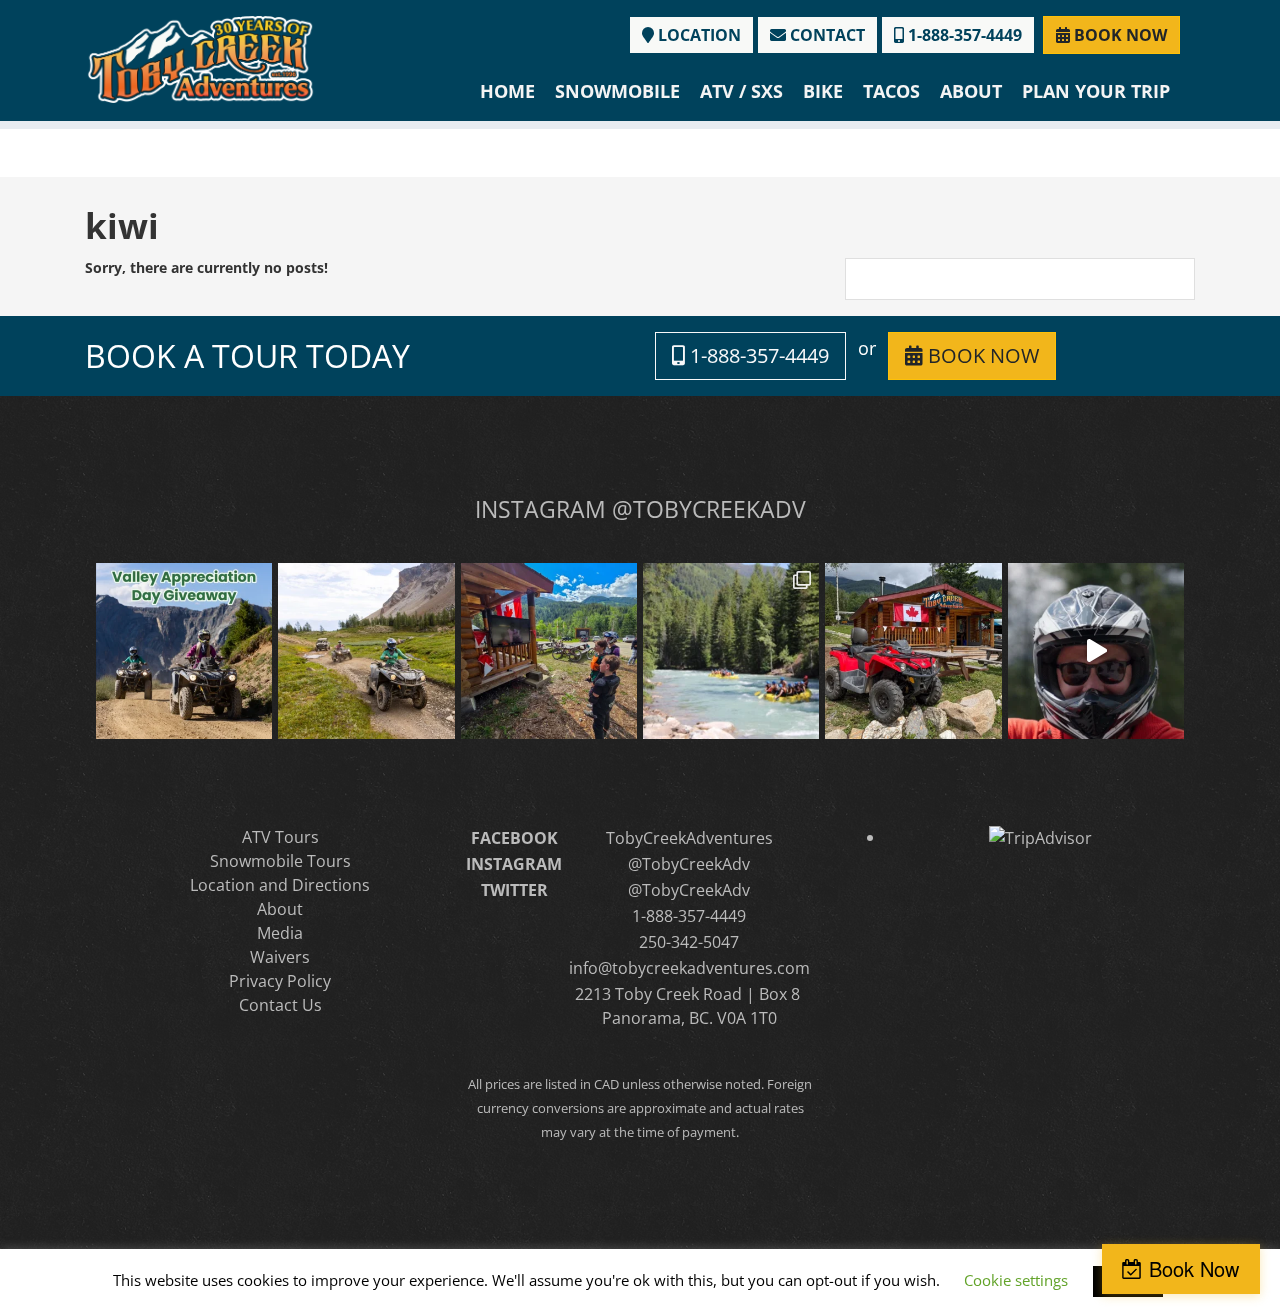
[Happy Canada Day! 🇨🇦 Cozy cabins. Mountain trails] (913, 651)
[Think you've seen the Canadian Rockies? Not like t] (1096, 651)
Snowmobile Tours (280, 861)
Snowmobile (617, 91)
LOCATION (697, 35)
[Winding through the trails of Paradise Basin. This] (366, 651)
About (971, 91)
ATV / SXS (741, 91)
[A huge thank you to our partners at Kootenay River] (731, 651)
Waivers (280, 957)
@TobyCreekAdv (689, 864)
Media (280, 933)
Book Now (1194, 1268)
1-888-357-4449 (963, 35)
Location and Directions (280, 885)
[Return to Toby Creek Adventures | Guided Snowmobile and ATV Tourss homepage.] (200, 57)
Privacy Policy (280, 981)
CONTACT (825, 35)
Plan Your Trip (1096, 91)
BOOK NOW (1118, 35)
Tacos (891, 91)
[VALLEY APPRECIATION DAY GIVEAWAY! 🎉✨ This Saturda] (184, 651)
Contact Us (280, 1005)
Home (507, 91)
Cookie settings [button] (1016, 1280)
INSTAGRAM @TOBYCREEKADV (640, 509)
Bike (823, 91)
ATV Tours (280, 837)
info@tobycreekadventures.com (689, 968)
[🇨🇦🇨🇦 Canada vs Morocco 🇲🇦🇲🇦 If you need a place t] (549, 651)
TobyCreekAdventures (689, 838)
